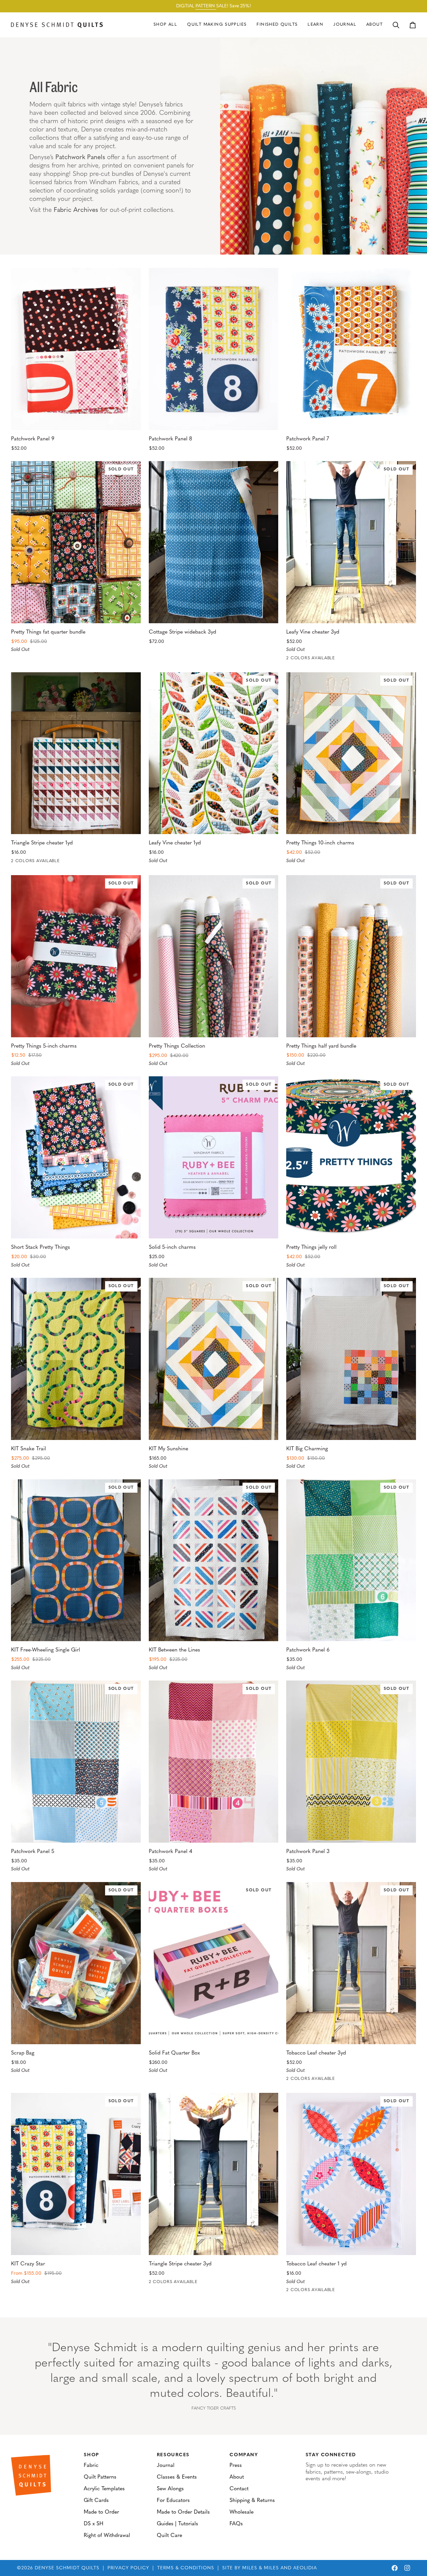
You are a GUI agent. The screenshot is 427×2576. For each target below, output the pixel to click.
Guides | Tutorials (177, 2524)
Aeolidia (305, 2568)
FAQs (236, 2524)
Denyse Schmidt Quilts (67, 2568)
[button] (217, 25)
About (237, 2477)
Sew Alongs (170, 2489)
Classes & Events (177, 2477)
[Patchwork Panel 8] (214, 349)
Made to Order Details (183, 2512)
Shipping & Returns (252, 2501)
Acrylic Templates (104, 2489)
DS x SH (94, 2524)
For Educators (173, 2501)
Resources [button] (173, 2455)
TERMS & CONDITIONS (186, 2568)
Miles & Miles (261, 2568)
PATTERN (206, 6)
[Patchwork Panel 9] (76, 349)
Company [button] (244, 2455)
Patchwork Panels (80, 158)
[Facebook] (395, 2568)
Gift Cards (96, 2501)
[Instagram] (407, 2568)
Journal (166, 2466)
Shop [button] (91, 2455)
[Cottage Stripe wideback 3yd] (214, 542)
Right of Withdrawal (107, 2536)
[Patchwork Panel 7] (351, 349)
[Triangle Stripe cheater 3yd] (214, 2174)
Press (236, 2466)
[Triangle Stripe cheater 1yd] (76, 753)
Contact (239, 2489)
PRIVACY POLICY (128, 2568)
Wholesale (242, 2512)
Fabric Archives (76, 210)
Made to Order (101, 2512)
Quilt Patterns (100, 2477)
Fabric (91, 2466)
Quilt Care (169, 2536)
